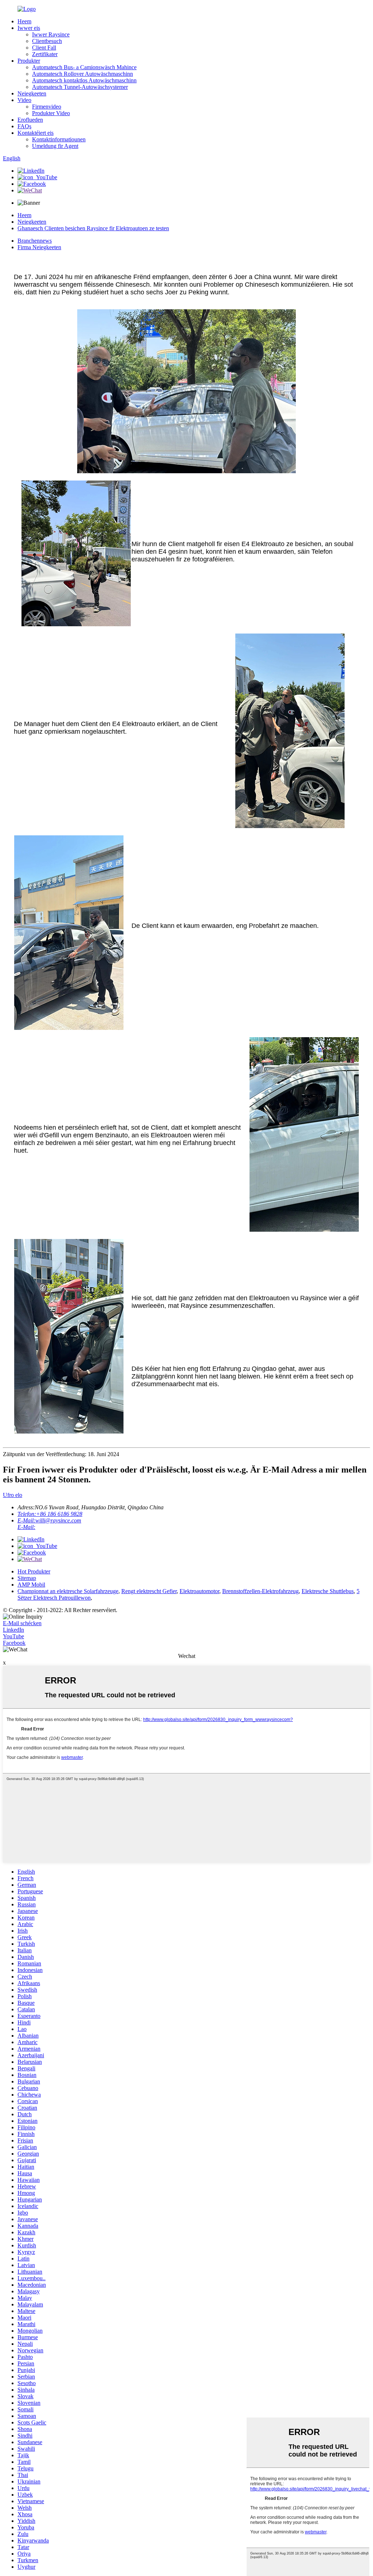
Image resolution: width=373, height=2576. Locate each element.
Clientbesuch (47, 41)
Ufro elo (13, 1495)
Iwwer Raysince (51, 34)
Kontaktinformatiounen (59, 139)
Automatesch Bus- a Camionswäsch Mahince (84, 67)
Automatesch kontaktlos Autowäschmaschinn (84, 80)
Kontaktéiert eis (36, 133)
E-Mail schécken (22, 1623)
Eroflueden (30, 120)
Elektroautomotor (199, 1591)
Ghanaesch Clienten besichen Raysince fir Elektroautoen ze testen (93, 228)
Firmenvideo (47, 107)
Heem (24, 21)
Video (24, 100)
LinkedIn (13, 1630)
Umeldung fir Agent (55, 146)
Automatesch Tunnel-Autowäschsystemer (80, 87)
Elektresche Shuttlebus (328, 1591)
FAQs (24, 126)
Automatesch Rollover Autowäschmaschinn (83, 74)
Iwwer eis (29, 28)
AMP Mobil (31, 1585)
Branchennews (35, 241)
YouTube (13, 1636)
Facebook (14, 1643)
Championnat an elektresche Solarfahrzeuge (68, 1591)
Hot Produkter (34, 1571)
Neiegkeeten (32, 93)
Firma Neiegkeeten (39, 247)
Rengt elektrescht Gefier (149, 1591)
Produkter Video (51, 113)
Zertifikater (45, 54)
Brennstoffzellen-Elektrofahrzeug (260, 1591)
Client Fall (44, 48)
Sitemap (27, 1578)
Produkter (29, 61)
